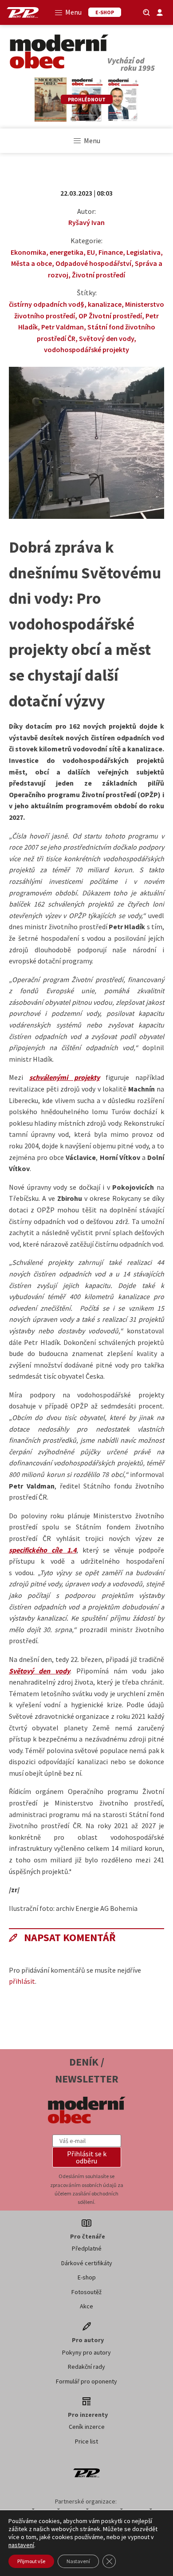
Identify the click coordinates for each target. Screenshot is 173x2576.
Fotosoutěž (86, 2292)
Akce (86, 2306)
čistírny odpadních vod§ (47, 304)
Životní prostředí (98, 275)
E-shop (87, 2277)
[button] (87, 2157)
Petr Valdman (63, 327)
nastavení (21, 2545)
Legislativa (144, 252)
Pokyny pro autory (86, 2352)
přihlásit (22, 1981)
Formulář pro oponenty (86, 2381)
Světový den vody (106, 338)
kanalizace (105, 304)
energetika (67, 252)
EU (91, 252)
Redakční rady (86, 2367)
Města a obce (31, 263)
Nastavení (78, 2561)
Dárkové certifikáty (87, 2263)
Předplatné (87, 2248)
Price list (86, 2441)
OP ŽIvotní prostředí (110, 316)
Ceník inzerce (87, 2427)
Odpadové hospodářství (93, 263)
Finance (111, 252)
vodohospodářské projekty (86, 349)
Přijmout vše (31, 2561)
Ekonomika (28, 252)
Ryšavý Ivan (86, 222)
